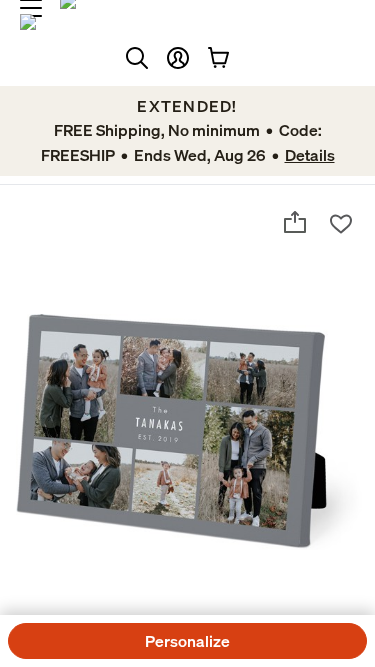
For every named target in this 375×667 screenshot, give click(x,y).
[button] (178, 58)
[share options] (295, 222)
